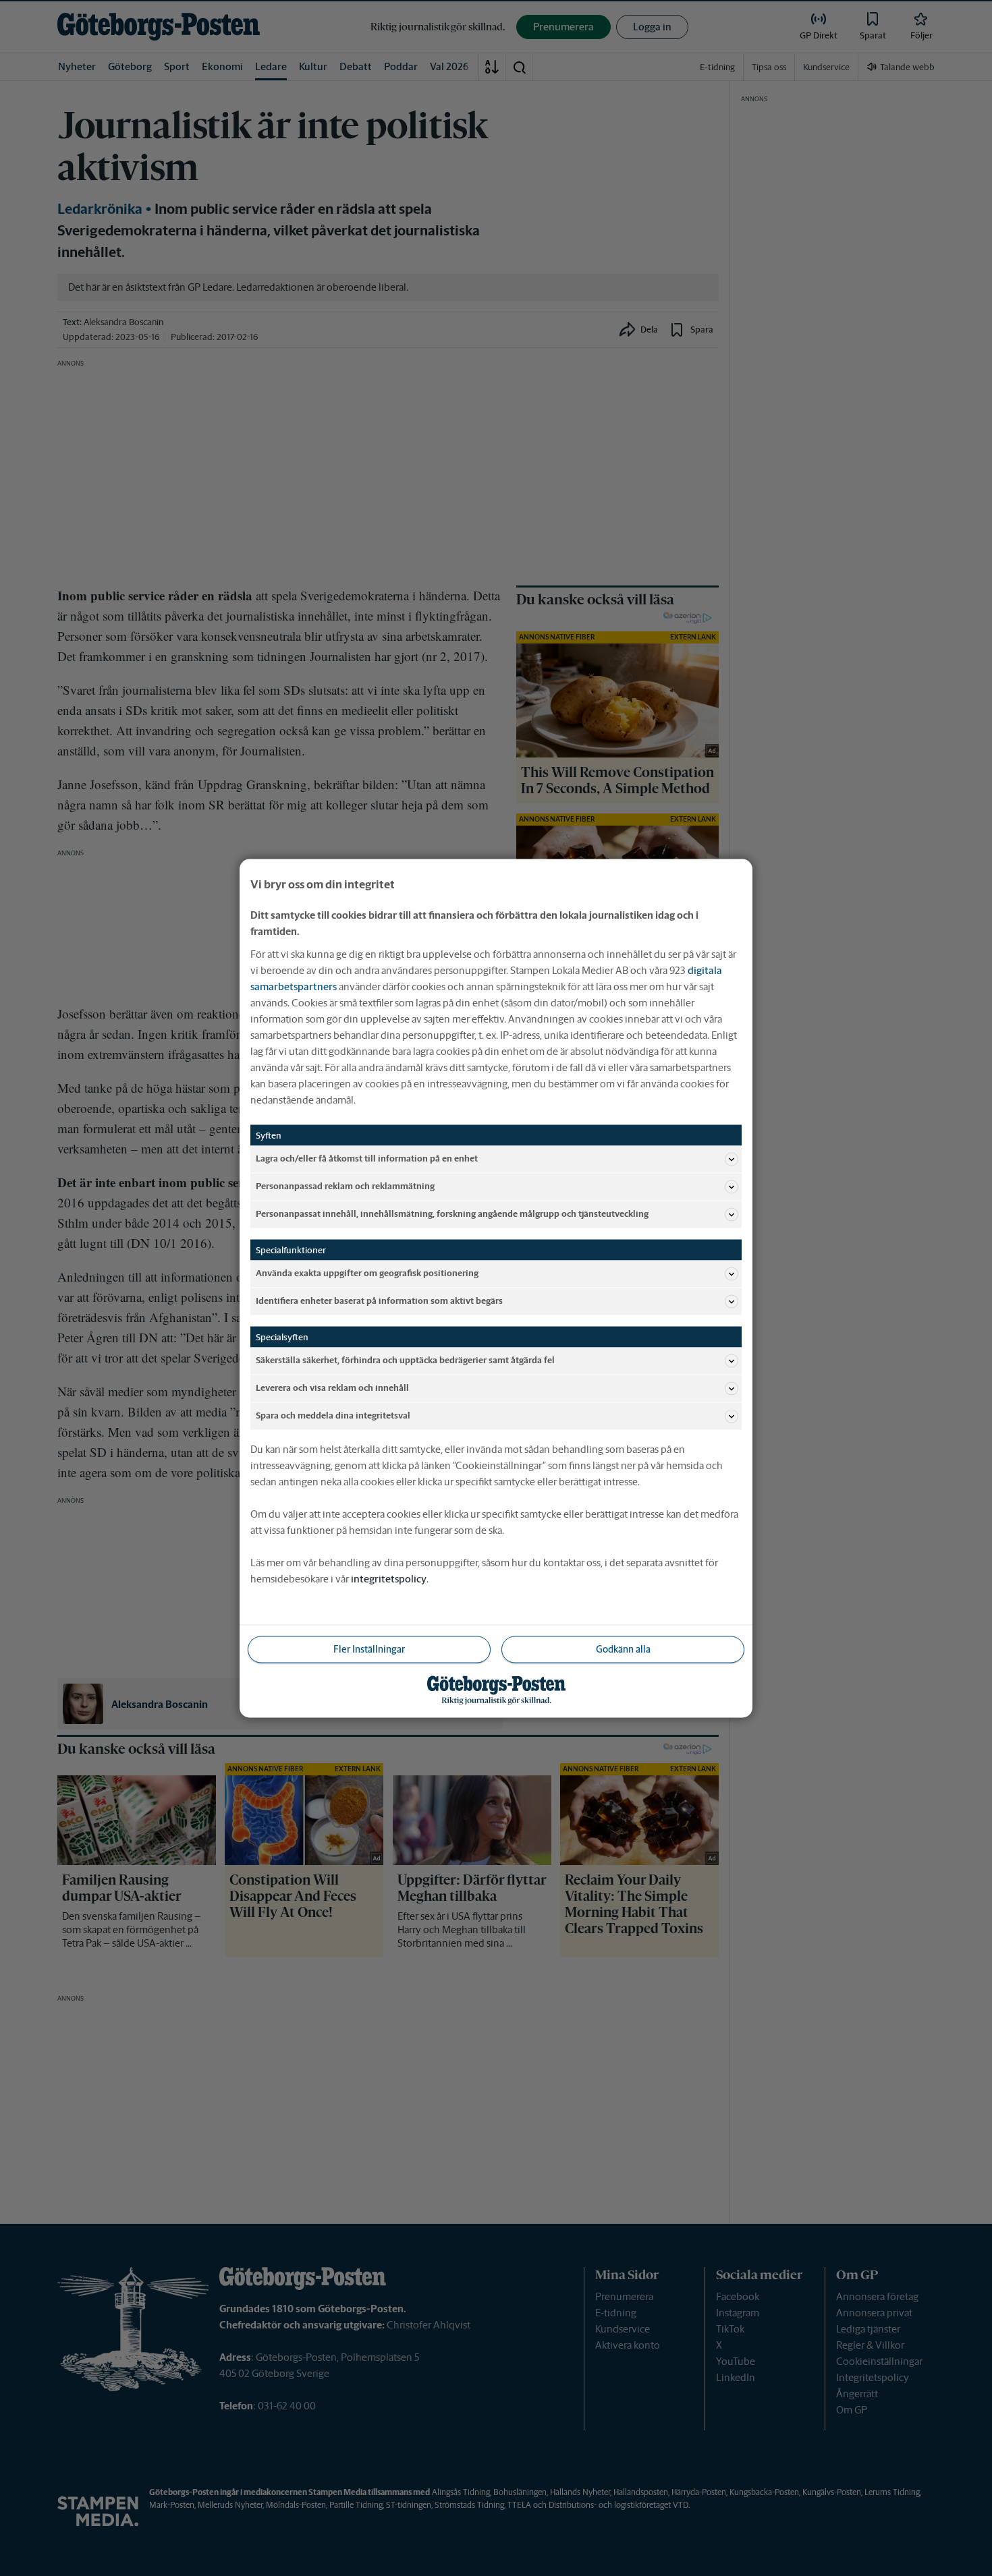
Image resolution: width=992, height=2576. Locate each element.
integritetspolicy (389, 1578)
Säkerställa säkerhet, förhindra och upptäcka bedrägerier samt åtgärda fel (405, 1360)
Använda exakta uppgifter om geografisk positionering (367, 1273)
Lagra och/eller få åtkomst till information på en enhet (367, 1158)
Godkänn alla (623, 1649)
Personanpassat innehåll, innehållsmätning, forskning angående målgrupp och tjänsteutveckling (452, 1214)
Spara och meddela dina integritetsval (333, 1415)
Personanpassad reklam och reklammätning (345, 1186)
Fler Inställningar (369, 1649)
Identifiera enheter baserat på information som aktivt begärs (379, 1301)
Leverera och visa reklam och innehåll (332, 1388)
